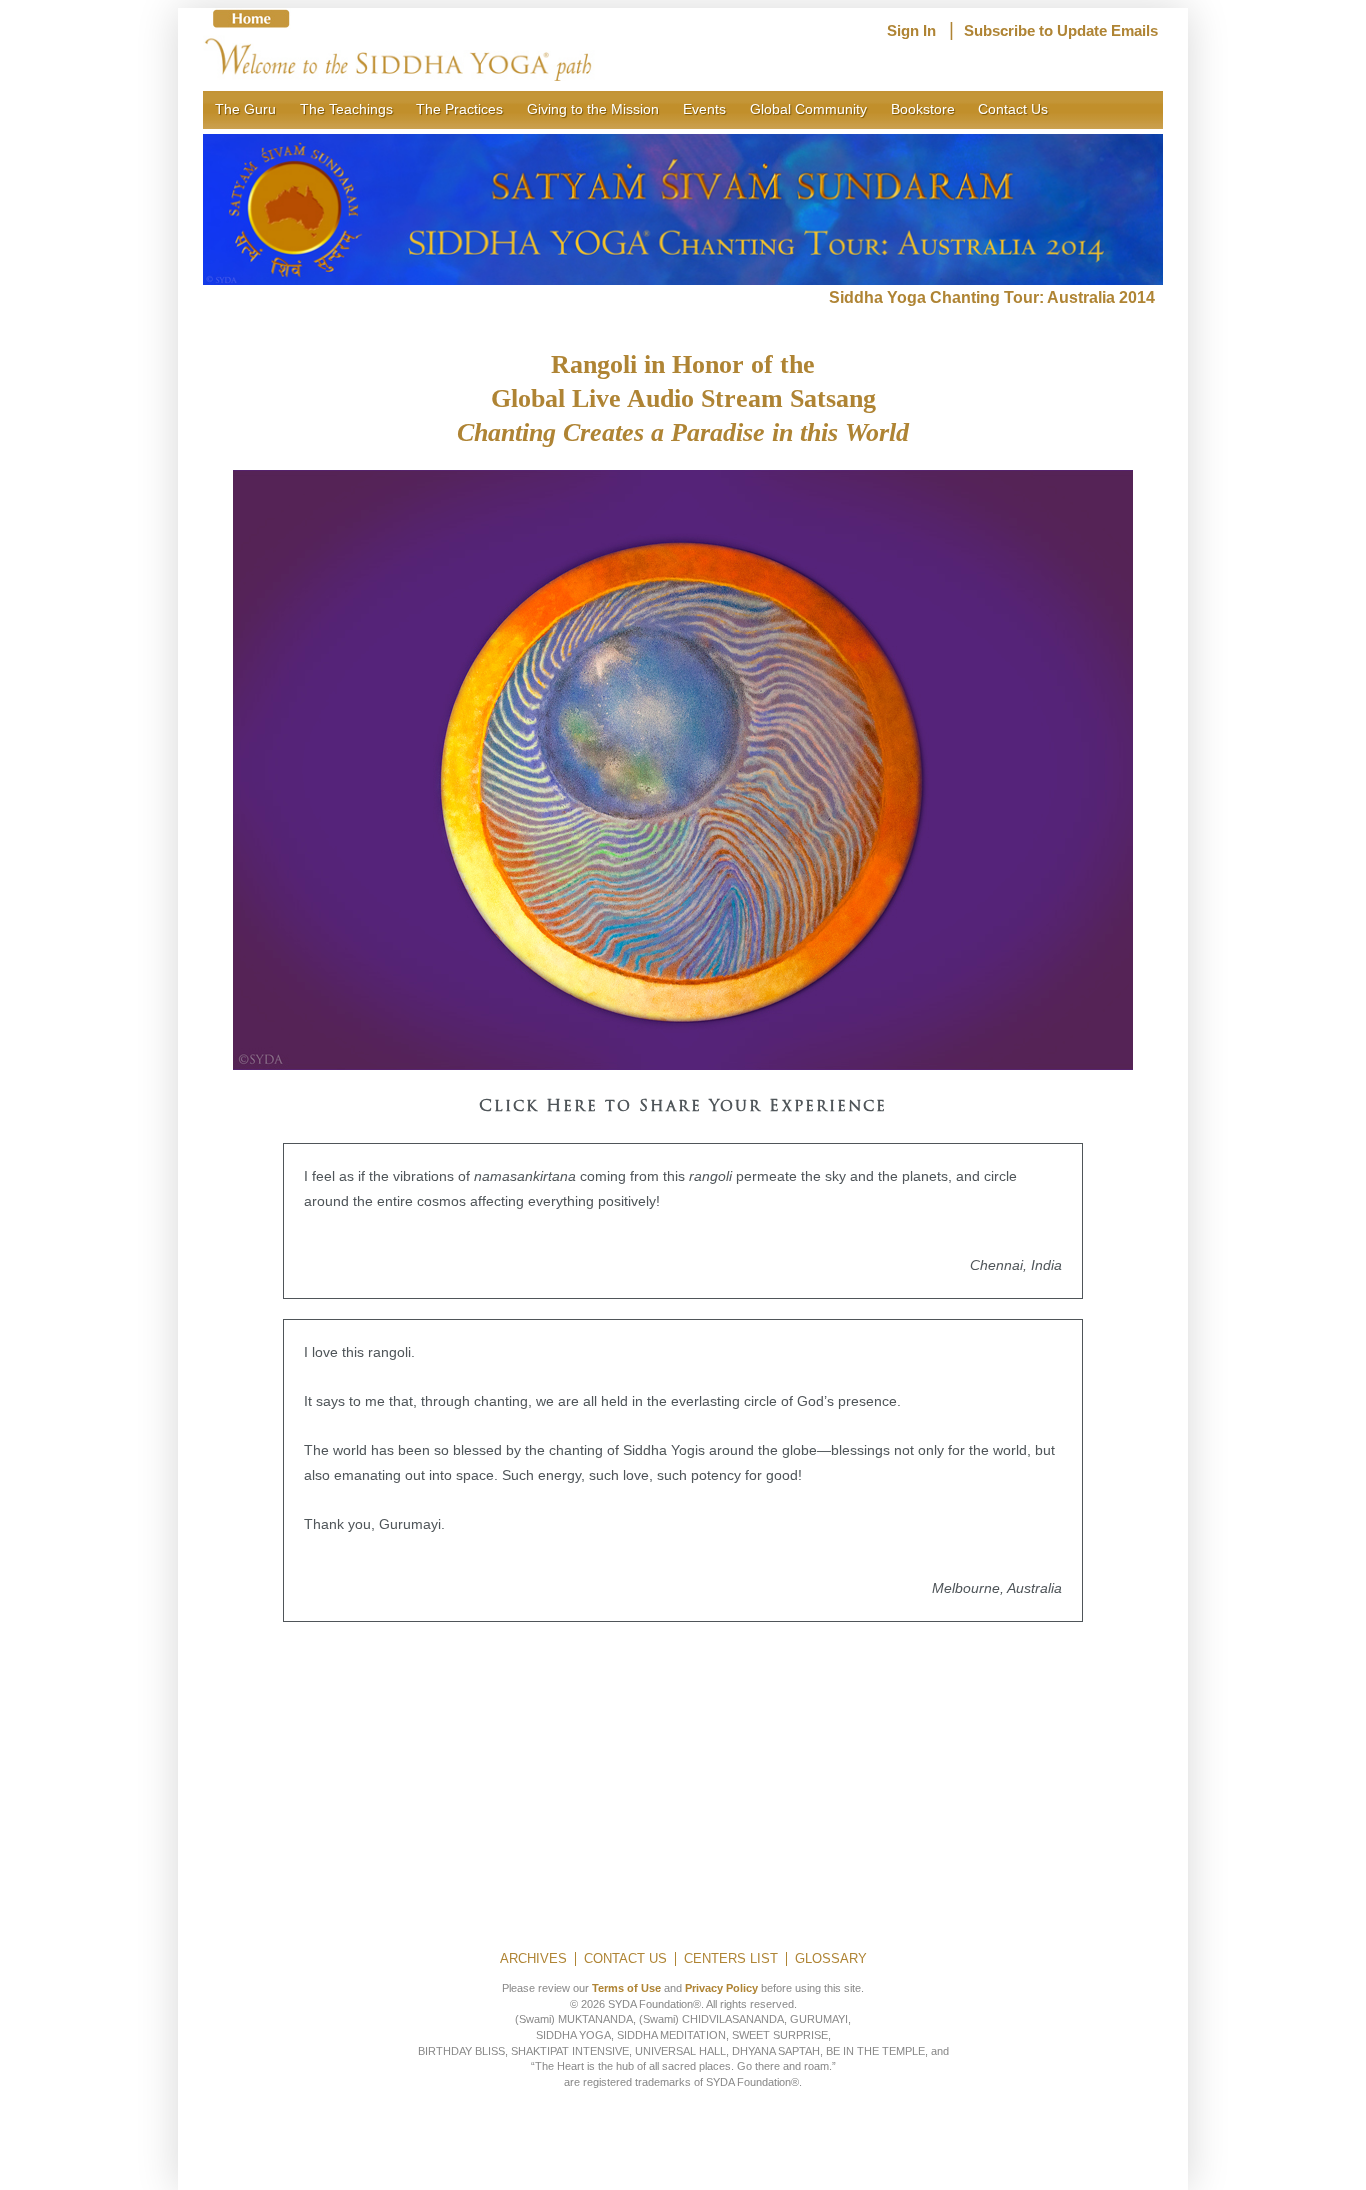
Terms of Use (626, 1988)
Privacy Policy (721, 1988)
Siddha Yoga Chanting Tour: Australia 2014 (996, 297)
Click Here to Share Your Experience (683, 1107)
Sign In (911, 31)
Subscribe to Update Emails (1061, 31)
